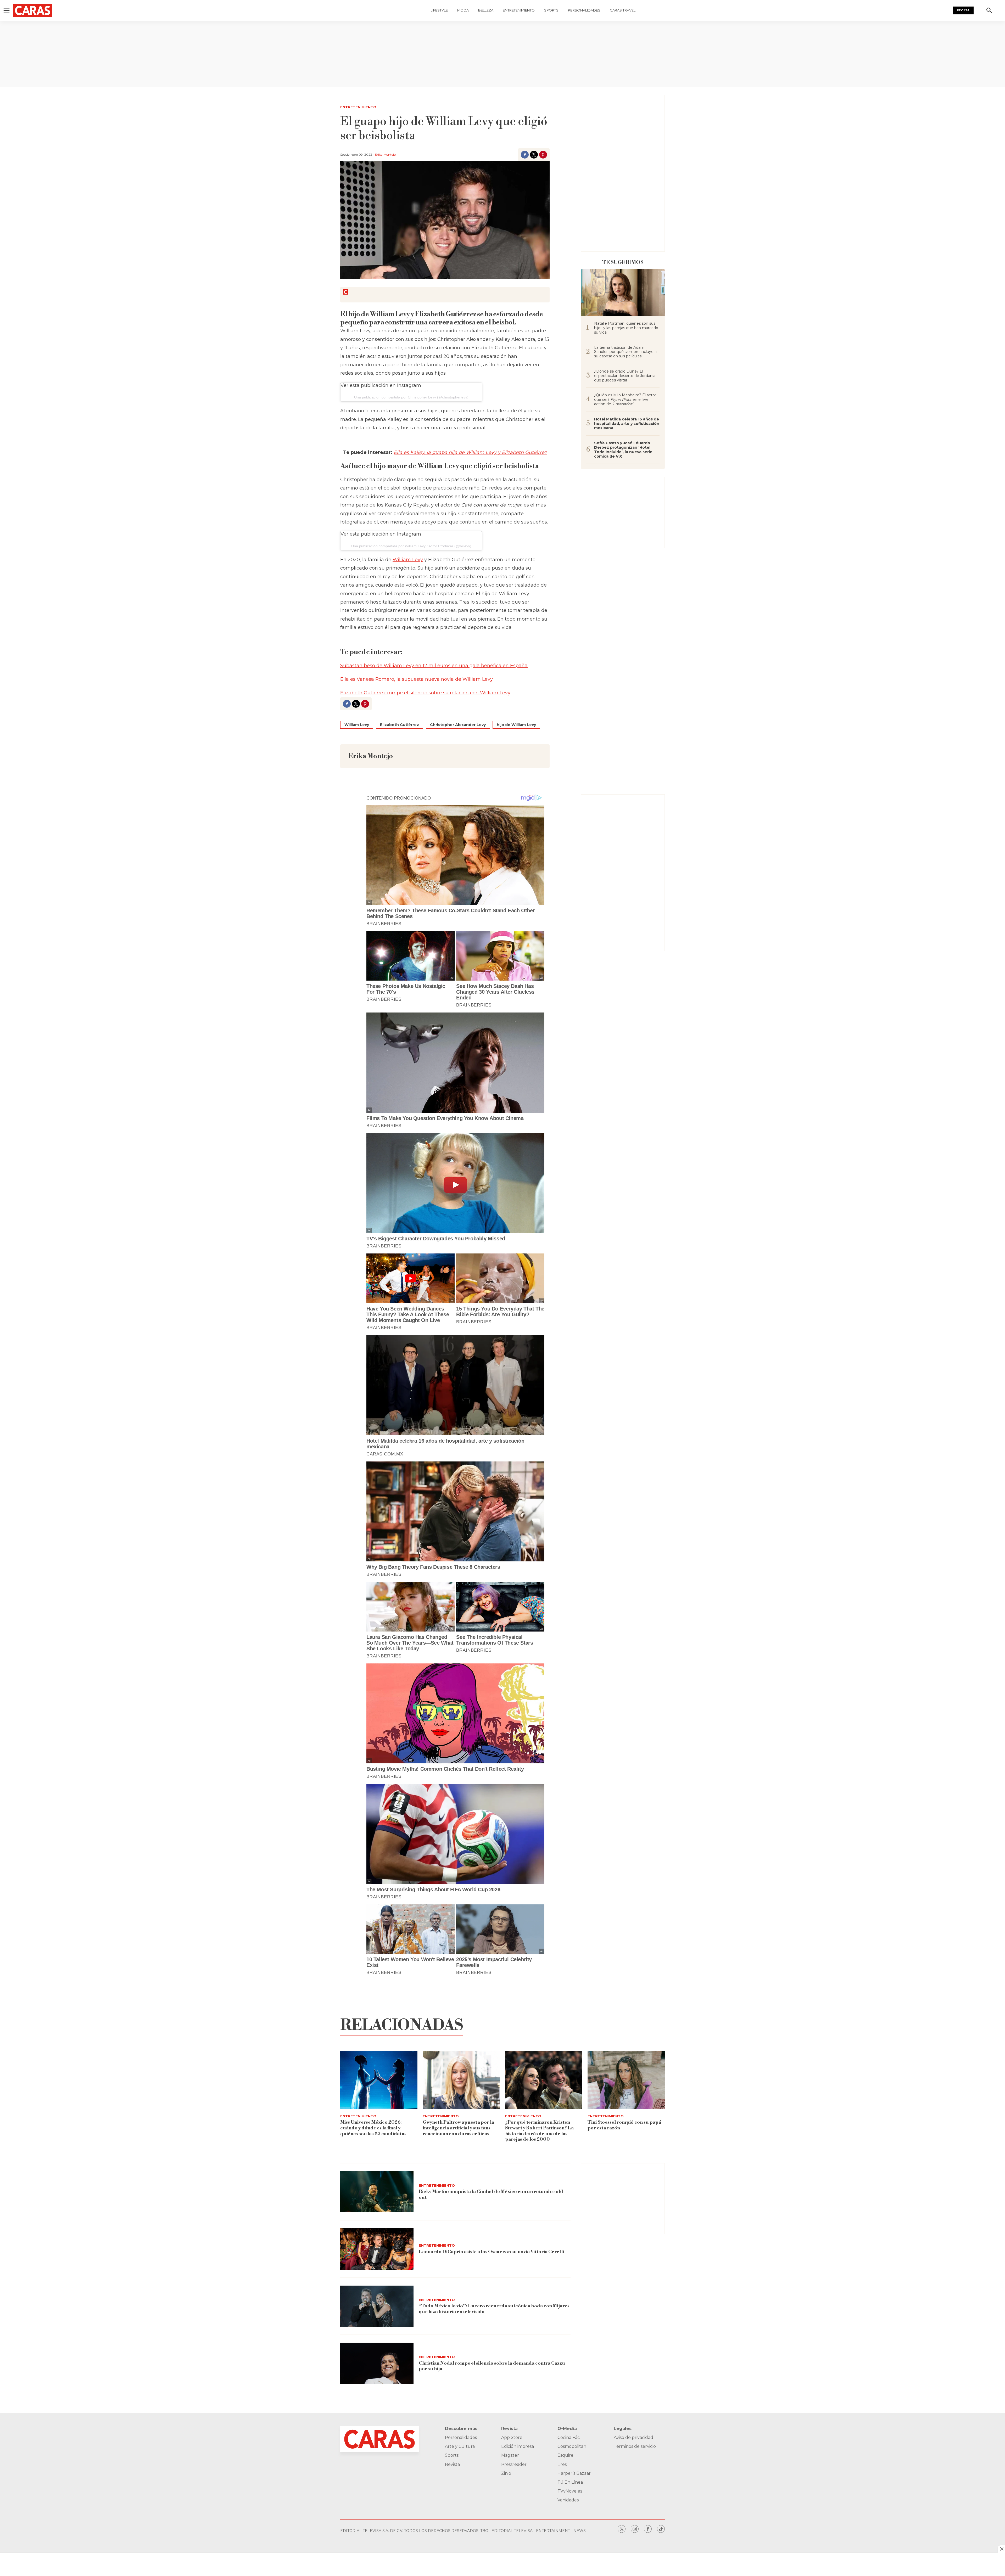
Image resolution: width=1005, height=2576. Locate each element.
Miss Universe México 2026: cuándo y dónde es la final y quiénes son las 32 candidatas (373, 2128)
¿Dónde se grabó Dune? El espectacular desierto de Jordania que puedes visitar (625, 376)
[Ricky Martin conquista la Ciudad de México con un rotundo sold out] (377, 2192)
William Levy (408, 560)
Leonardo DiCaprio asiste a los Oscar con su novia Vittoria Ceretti (492, 2252)
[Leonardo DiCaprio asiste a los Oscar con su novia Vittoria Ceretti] (377, 2249)
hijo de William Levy (516, 725)
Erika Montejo (385, 154)
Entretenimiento (519, 10)
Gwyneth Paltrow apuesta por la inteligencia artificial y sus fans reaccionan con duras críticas (458, 2128)
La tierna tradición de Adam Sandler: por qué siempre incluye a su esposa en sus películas (625, 352)
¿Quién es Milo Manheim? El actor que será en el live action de (625, 400)
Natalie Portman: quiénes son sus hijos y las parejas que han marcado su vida (626, 328)
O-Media (567, 2429)
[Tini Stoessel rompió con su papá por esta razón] (626, 2080)
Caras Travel (623, 10)
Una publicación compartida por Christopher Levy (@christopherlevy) (411, 397)
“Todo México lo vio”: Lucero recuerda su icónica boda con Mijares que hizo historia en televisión (494, 2309)
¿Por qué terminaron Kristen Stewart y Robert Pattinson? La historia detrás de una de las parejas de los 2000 (539, 2131)
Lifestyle (439, 10)
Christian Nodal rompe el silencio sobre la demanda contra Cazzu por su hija (492, 2366)
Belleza (486, 10)
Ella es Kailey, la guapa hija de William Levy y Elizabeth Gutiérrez (470, 452)
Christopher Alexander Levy (458, 725)
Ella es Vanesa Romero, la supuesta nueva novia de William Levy (417, 679)
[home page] (63, 10)
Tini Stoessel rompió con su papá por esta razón (624, 2125)
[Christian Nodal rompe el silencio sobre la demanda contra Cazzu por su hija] (377, 2363)
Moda (463, 10)
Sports (551, 10)
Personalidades (584, 10)
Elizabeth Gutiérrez (400, 725)
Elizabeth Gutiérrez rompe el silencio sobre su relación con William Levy (425, 693)
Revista (963, 10)
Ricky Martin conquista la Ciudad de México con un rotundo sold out (491, 2194)
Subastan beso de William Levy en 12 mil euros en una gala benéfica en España (434, 666)
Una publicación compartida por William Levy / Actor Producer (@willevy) (411, 546)
